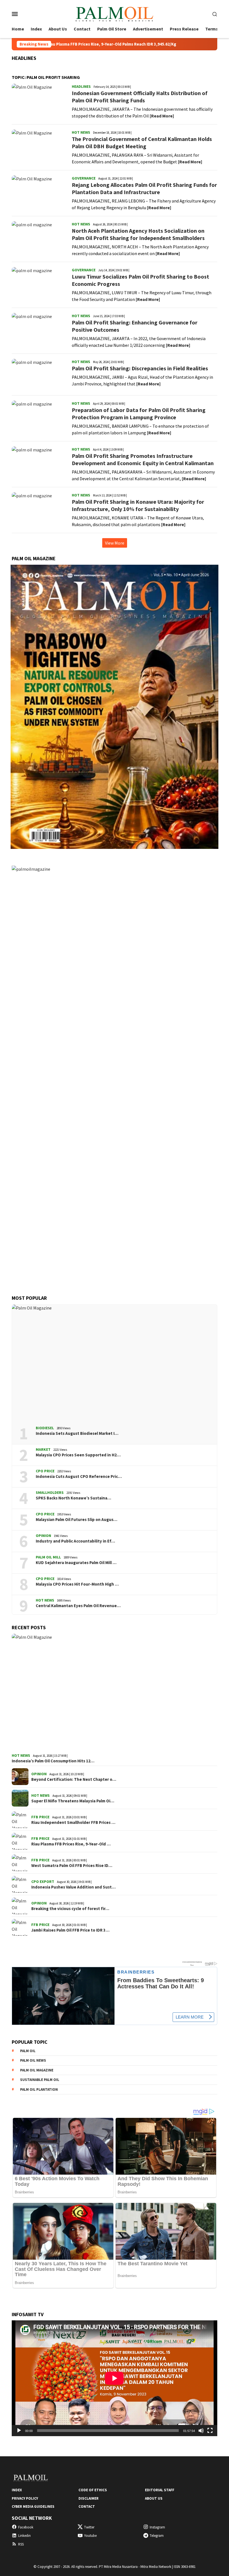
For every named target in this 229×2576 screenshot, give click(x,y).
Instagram (157, 2527)
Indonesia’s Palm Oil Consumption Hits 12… (53, 1761)
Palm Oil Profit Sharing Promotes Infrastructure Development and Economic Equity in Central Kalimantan (143, 459)
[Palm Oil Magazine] (114, 13)
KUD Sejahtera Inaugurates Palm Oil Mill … (76, 1563)
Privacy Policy (25, 2498)
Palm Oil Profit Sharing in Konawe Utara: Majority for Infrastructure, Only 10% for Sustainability (138, 505)
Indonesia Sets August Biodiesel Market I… (77, 1433)
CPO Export (43, 1882)
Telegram (157, 2536)
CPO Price (45, 1471)
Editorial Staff (160, 2490)
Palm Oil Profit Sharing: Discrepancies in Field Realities (140, 368)
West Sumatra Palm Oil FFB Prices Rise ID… (72, 1866)
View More (115, 543)
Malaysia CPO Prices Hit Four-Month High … (77, 1584)
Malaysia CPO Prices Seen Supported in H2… (78, 1455)
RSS (21, 2544)
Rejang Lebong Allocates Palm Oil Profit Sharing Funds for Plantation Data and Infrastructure (144, 188)
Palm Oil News (33, 2060)
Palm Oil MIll (48, 1557)
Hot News (81, 132)
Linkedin (24, 2536)
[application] (115, 2378)
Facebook (26, 2527)
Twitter (89, 2527)
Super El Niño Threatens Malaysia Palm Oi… (73, 1801)
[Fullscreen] (210, 2431)
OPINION (43, 1536)
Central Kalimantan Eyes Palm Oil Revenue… (78, 1606)
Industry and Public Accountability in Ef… (75, 1541)
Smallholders (50, 1492)
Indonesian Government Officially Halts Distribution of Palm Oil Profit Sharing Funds (140, 97)
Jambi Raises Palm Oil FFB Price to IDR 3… (70, 1930)
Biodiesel (45, 1428)
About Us (154, 2498)
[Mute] (201, 2431)
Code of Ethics (93, 2490)
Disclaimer (89, 2498)
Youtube (90, 2536)
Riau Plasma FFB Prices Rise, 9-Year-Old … (71, 1844)
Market (43, 1449)
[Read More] (162, 116)
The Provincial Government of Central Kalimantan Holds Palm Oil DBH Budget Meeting (142, 143)
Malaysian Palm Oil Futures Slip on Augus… (77, 1520)
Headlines (81, 86)
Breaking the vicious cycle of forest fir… (70, 1909)
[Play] (19, 2431)
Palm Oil (28, 2051)
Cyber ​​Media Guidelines (33, 2506)
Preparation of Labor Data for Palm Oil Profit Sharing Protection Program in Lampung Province (139, 414)
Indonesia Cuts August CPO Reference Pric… (79, 1477)
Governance (84, 178)
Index (17, 2490)
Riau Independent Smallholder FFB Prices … (73, 1822)
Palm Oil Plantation (39, 2089)
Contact (87, 2506)
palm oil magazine (37, 2070)
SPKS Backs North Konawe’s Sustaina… (73, 1498)
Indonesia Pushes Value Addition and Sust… (73, 1887)
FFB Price (40, 1817)
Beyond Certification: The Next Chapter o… (74, 1779)
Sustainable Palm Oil (40, 2080)
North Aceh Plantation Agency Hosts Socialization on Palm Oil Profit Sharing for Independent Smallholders (138, 234)
